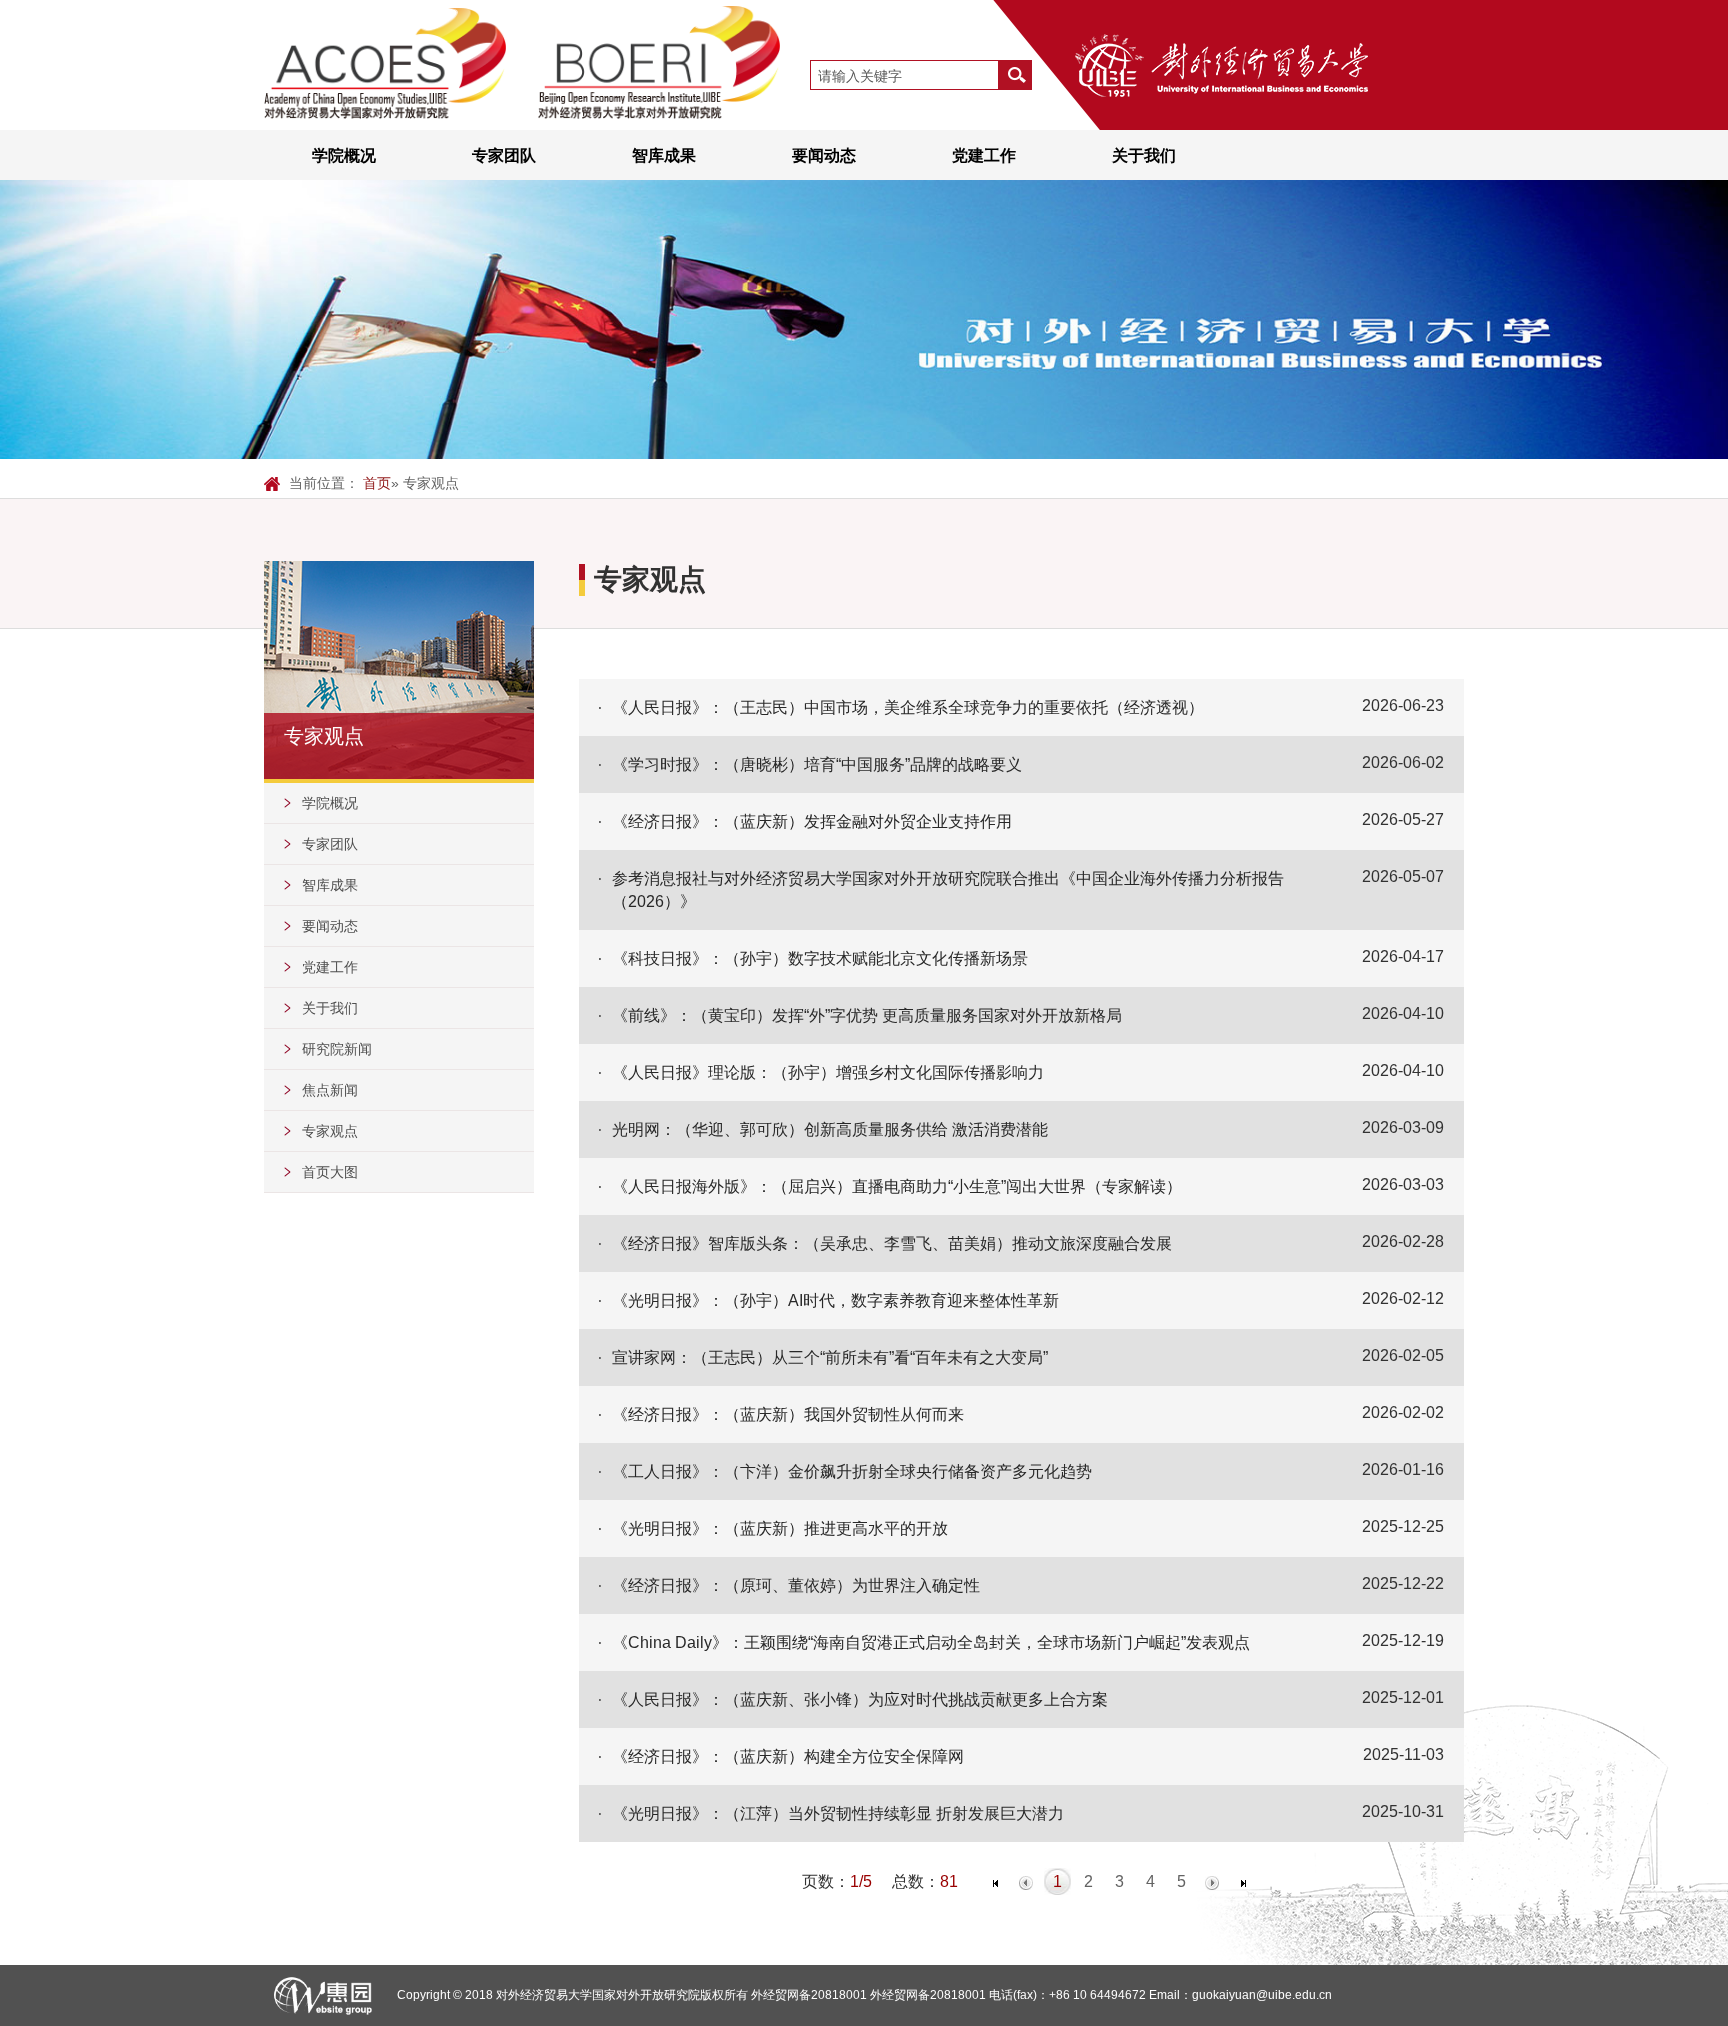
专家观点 (330, 1131)
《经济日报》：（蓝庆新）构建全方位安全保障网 (788, 1756)
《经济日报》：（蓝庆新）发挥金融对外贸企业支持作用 (812, 821)
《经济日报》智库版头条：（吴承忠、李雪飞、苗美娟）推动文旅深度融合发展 (892, 1243)
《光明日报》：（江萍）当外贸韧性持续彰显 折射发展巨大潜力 (838, 1813)
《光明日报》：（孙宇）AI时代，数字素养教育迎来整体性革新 (835, 1300)
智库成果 (664, 155)
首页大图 (330, 1172)
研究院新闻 (337, 1049)
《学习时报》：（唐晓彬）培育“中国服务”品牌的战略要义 (817, 764)
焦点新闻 (330, 1090)
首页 (377, 483)
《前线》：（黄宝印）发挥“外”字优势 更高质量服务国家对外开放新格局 (867, 1015)
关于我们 (1144, 155)
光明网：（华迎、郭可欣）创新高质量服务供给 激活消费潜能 (830, 1129)
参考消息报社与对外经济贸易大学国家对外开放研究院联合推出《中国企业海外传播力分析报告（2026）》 (948, 889)
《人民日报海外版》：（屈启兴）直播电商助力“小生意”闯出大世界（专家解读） (897, 1186)
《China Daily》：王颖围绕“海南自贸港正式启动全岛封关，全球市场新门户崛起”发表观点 (931, 1642)
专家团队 (504, 155)
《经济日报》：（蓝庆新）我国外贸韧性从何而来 (788, 1414)
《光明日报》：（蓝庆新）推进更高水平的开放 (780, 1528)
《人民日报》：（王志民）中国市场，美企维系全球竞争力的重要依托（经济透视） (908, 707)
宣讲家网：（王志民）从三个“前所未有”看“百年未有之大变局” (830, 1357)
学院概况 (344, 155)
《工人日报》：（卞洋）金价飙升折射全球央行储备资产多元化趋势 (852, 1471)
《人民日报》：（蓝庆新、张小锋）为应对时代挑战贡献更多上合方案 (860, 1699)
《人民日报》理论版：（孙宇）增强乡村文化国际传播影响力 (828, 1072)
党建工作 (984, 155)
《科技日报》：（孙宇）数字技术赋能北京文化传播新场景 (820, 958)
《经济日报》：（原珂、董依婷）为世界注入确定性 (796, 1585)
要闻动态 (824, 155)
